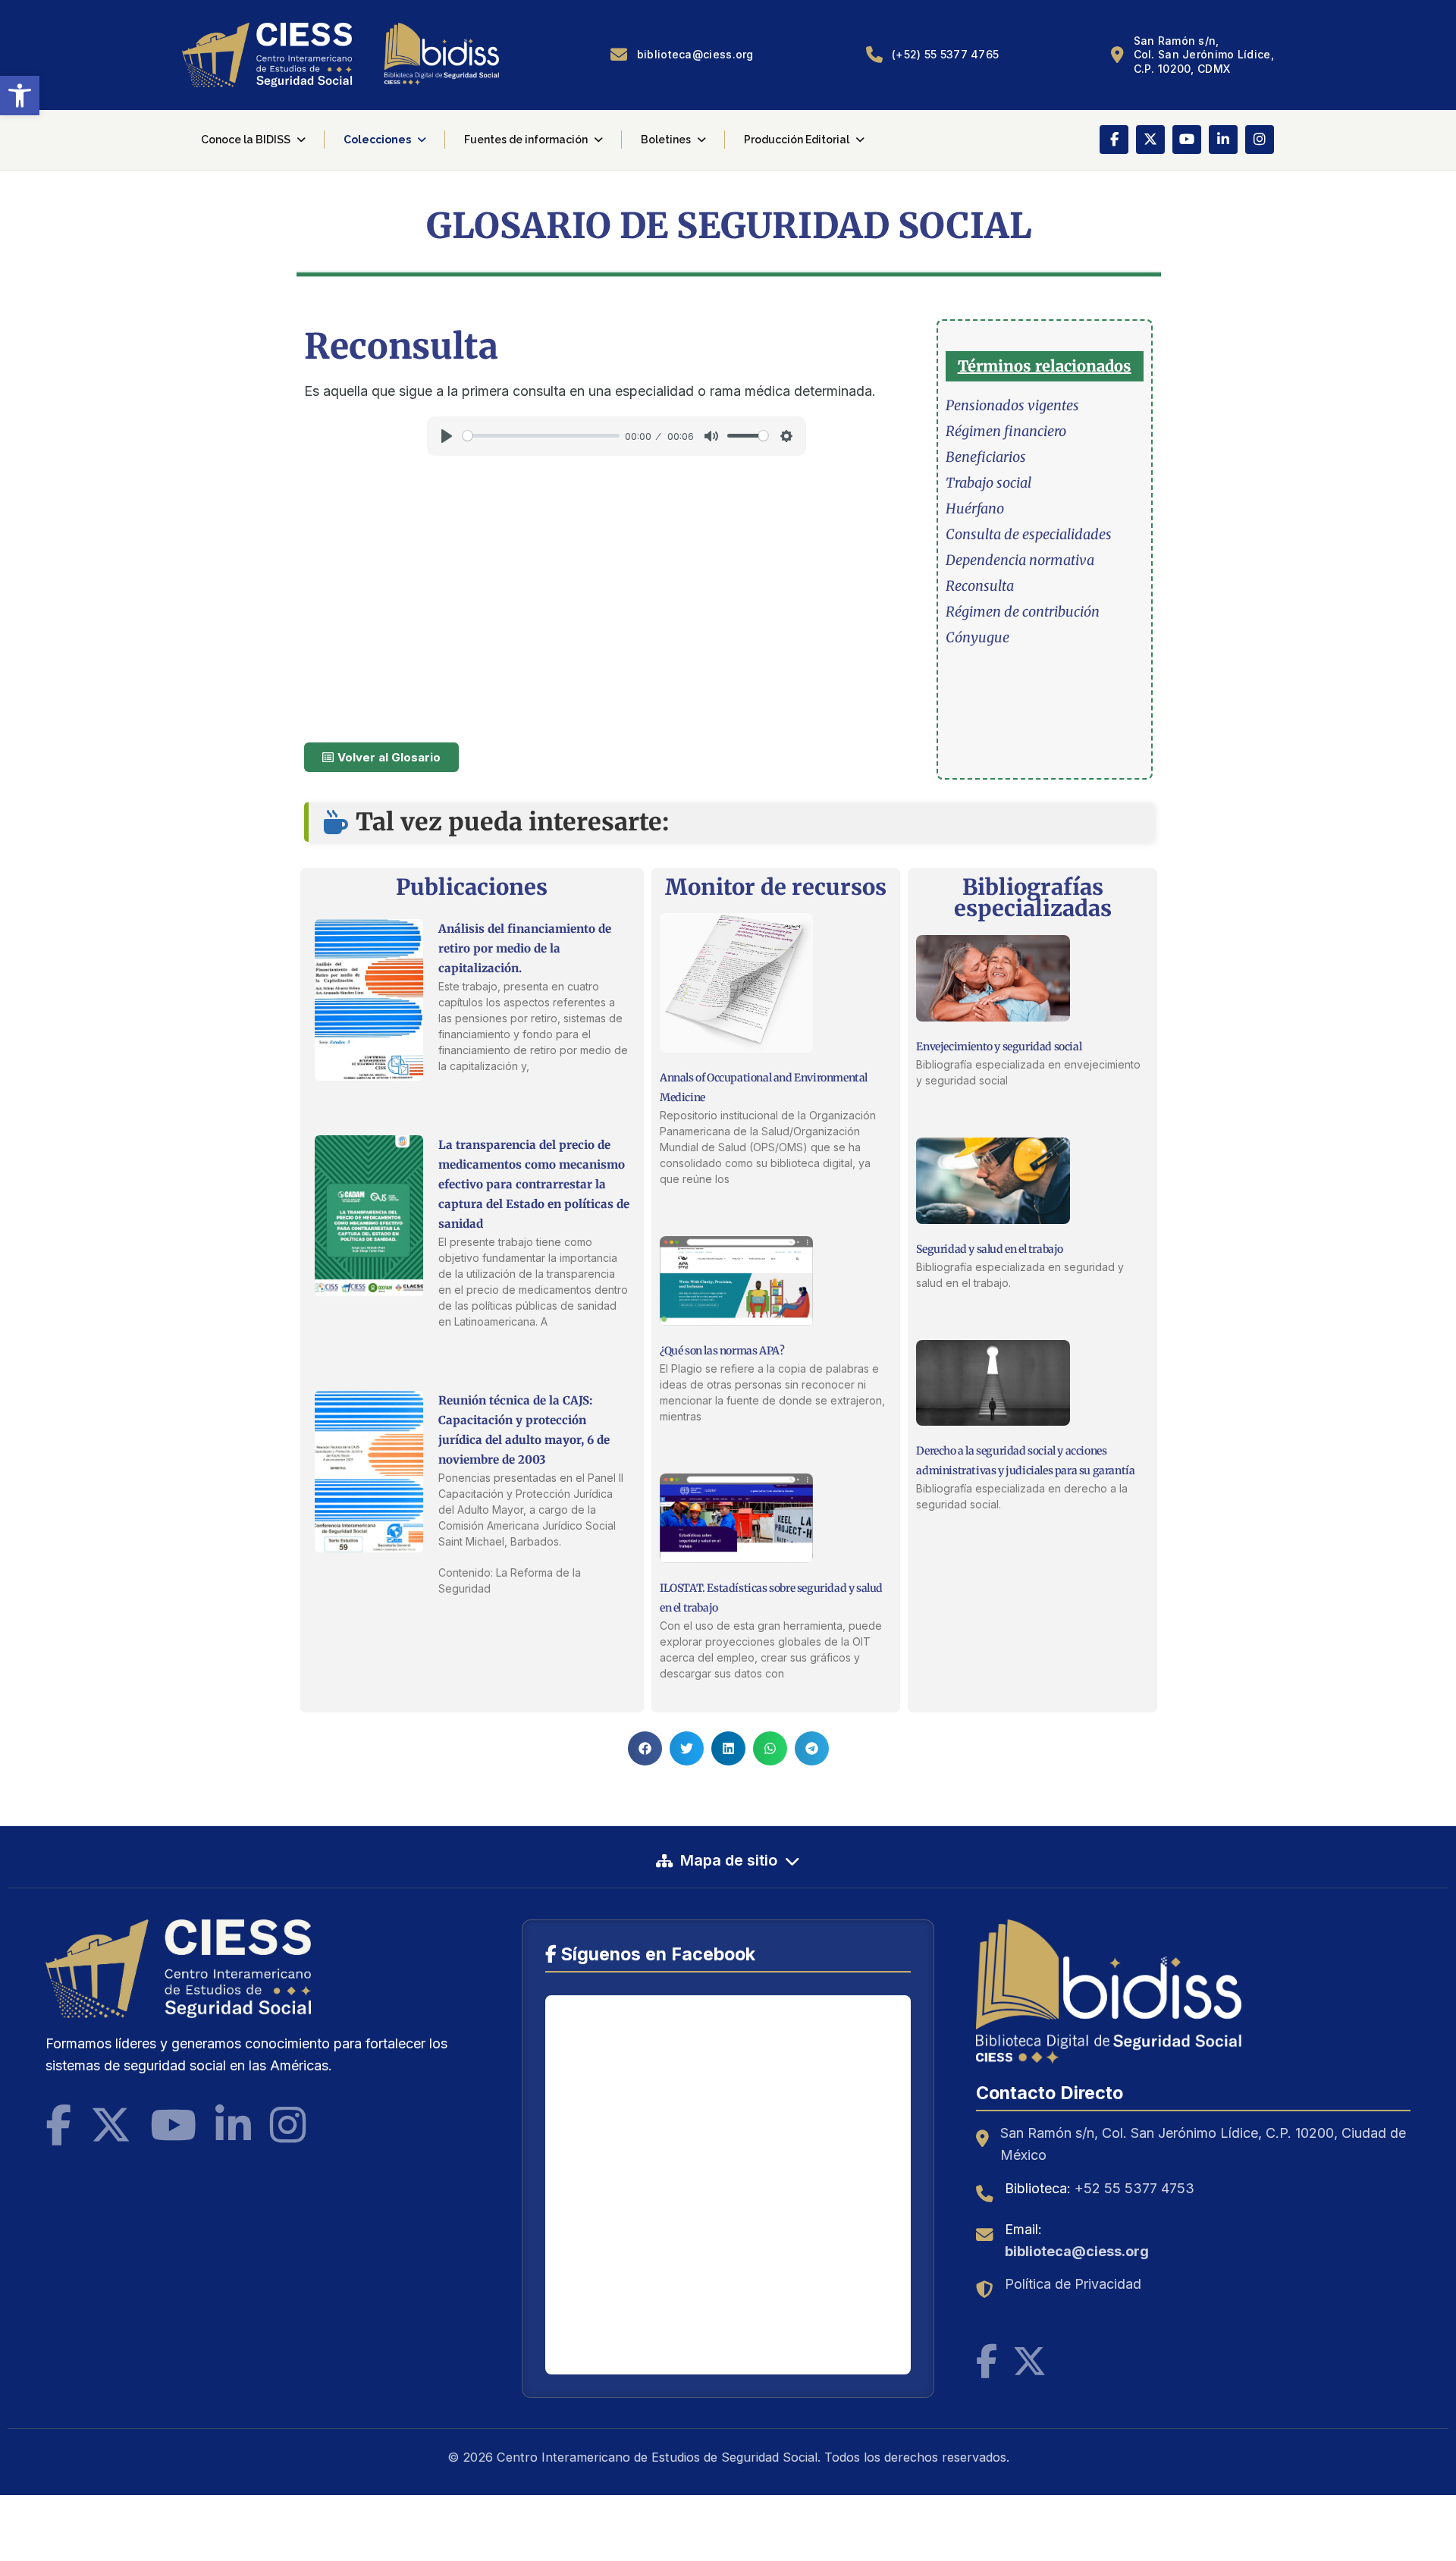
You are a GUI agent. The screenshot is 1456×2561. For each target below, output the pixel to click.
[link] (20, 96)
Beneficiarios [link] (986, 457)
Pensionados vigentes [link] (1012, 405)
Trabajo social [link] (988, 483)
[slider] (541, 436)
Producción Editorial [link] (797, 140)
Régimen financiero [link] (1006, 431)
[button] (645, 1748)
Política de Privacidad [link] (1073, 2284)
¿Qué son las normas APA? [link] (722, 1351)
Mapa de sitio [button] (729, 1860)
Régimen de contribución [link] (1023, 612)
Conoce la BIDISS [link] (246, 140)
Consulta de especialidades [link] (1029, 534)
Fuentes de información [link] (526, 140)
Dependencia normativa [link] (1020, 560)
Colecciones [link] (377, 140)
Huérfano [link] (975, 508)
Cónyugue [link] (977, 637)
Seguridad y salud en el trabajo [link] (990, 1249)
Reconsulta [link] (980, 586)
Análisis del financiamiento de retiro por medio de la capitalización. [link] (525, 948)
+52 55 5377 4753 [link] (1134, 2188)
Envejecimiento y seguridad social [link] (999, 1047)
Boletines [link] (666, 140)
